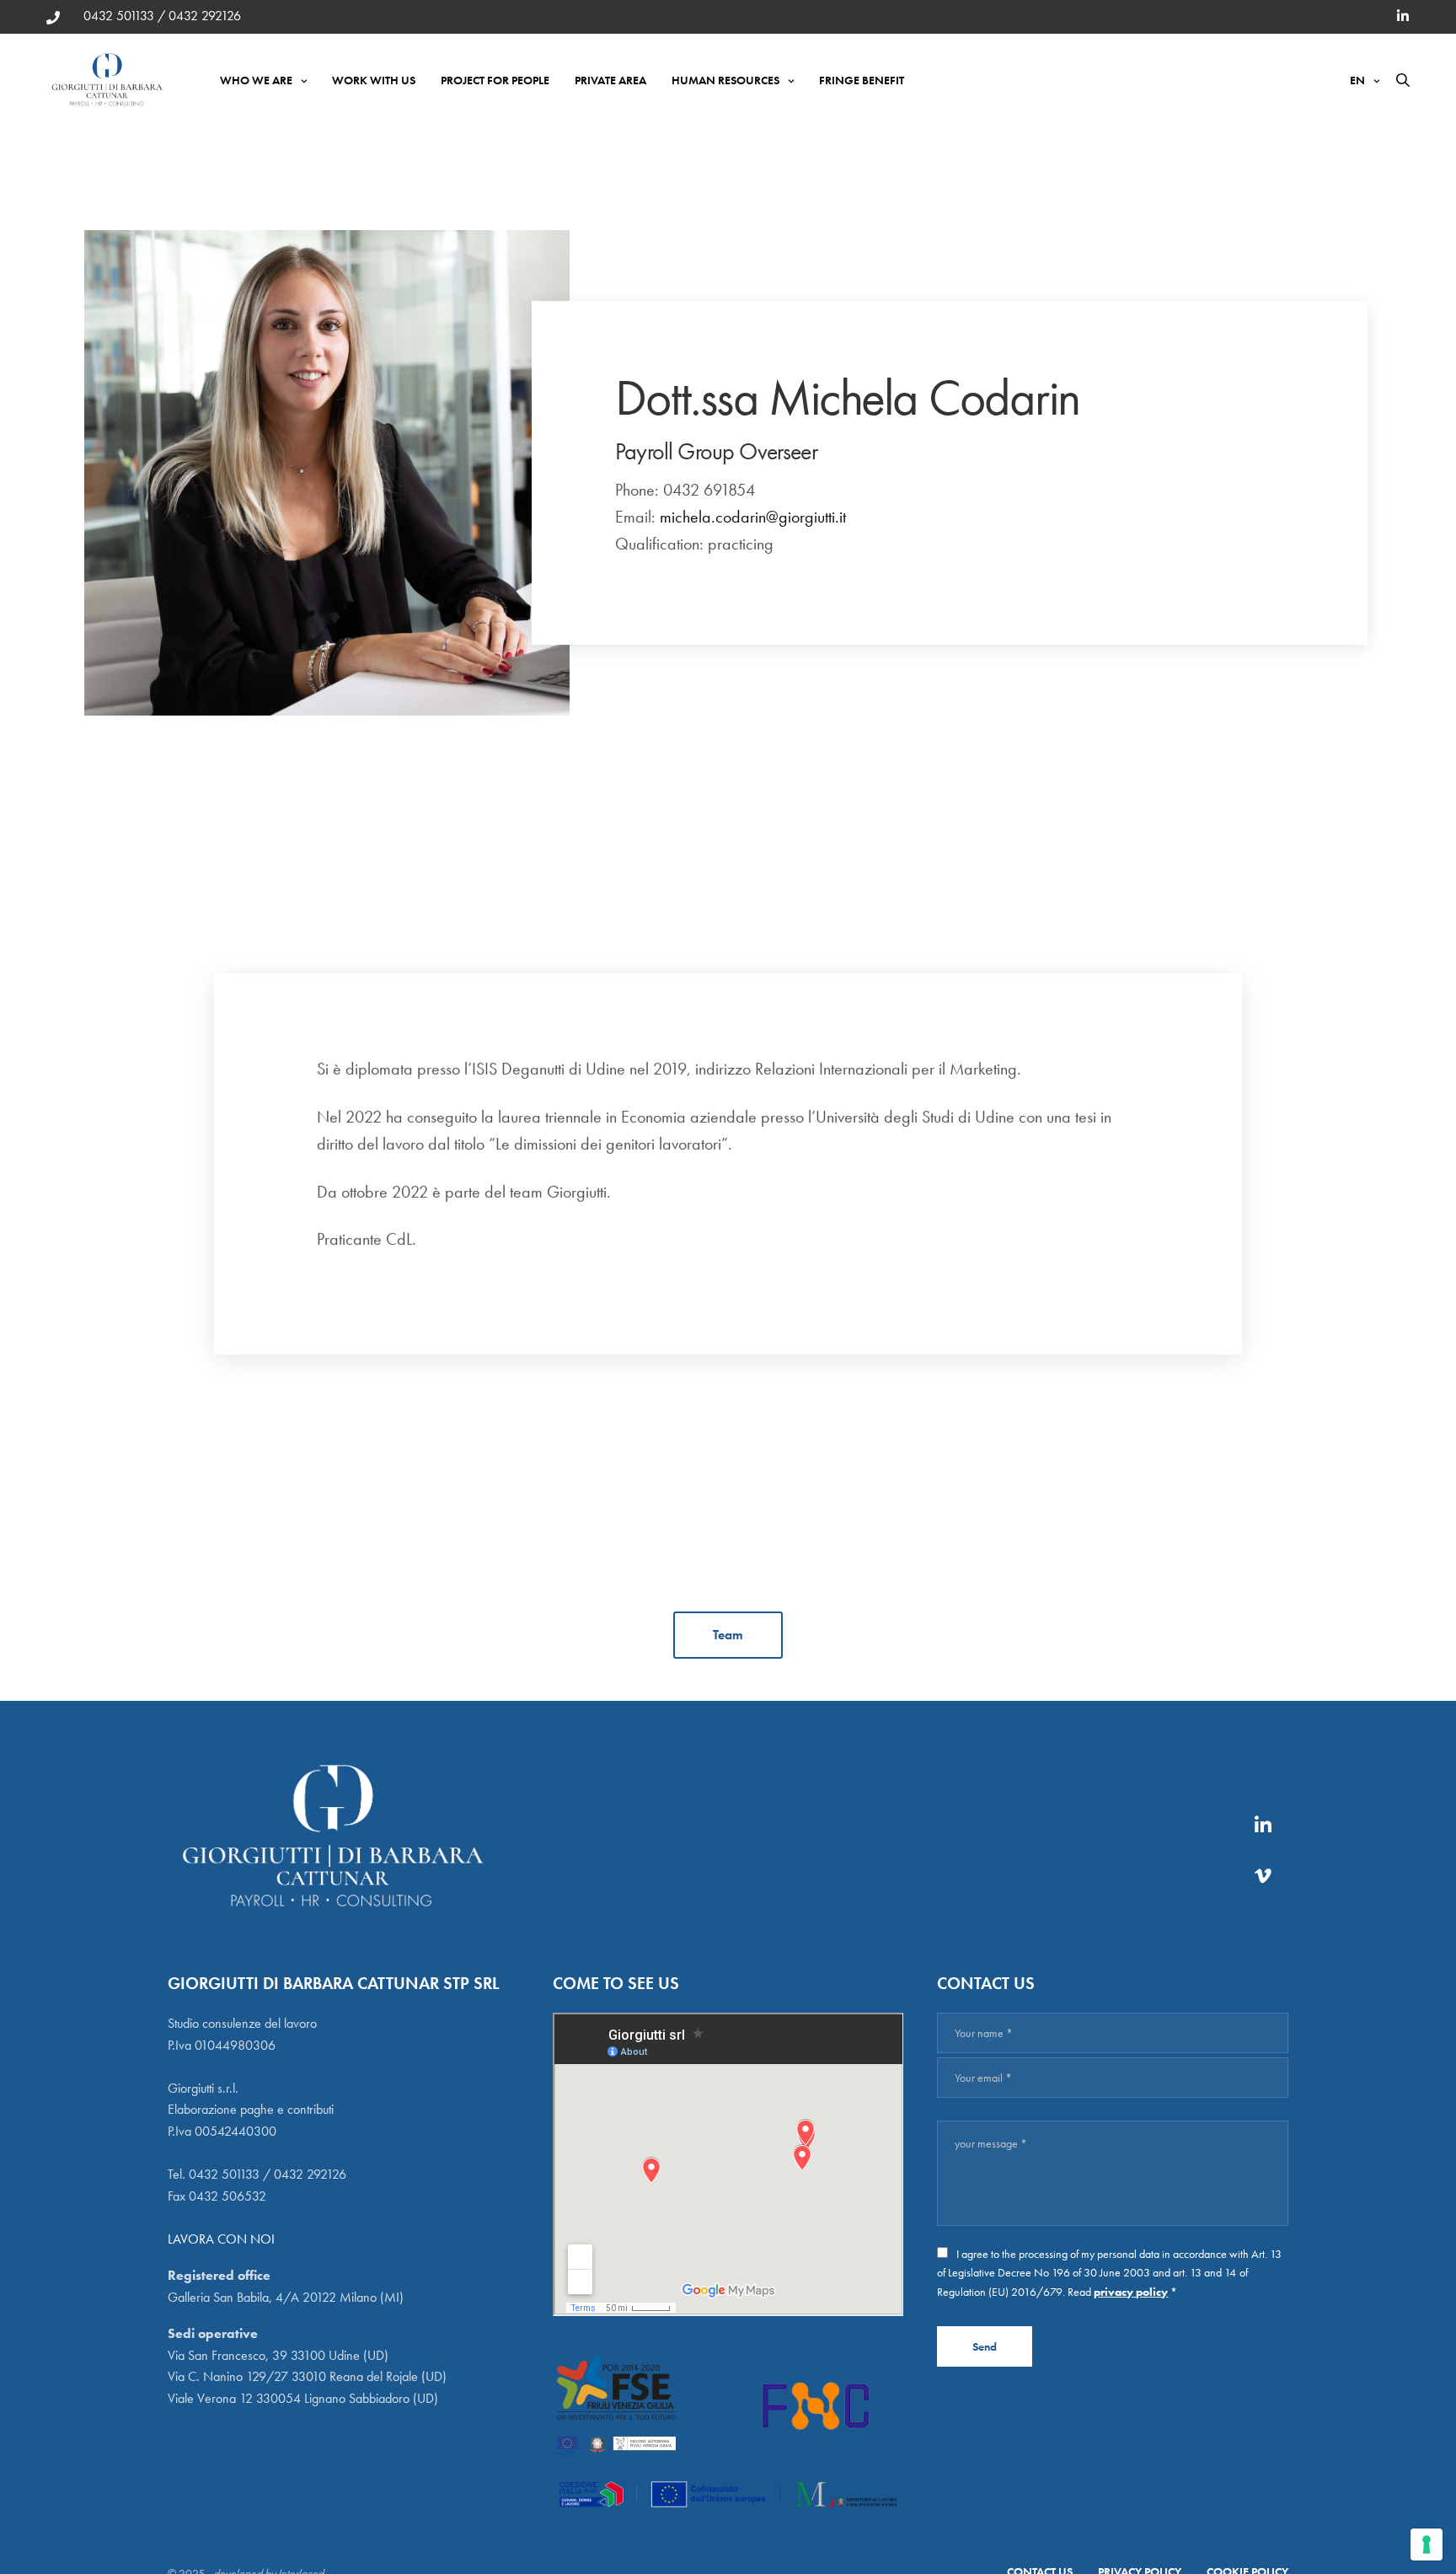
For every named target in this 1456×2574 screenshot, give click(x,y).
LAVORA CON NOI (221, 2239)
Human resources (725, 80)
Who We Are (256, 80)
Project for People (495, 80)
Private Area (610, 80)
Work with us (374, 80)
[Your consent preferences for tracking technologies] (1427, 2545)
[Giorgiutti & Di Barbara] (108, 80)
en (1357, 80)
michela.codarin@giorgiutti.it (753, 517)
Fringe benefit (862, 80)
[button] (728, 1635)
